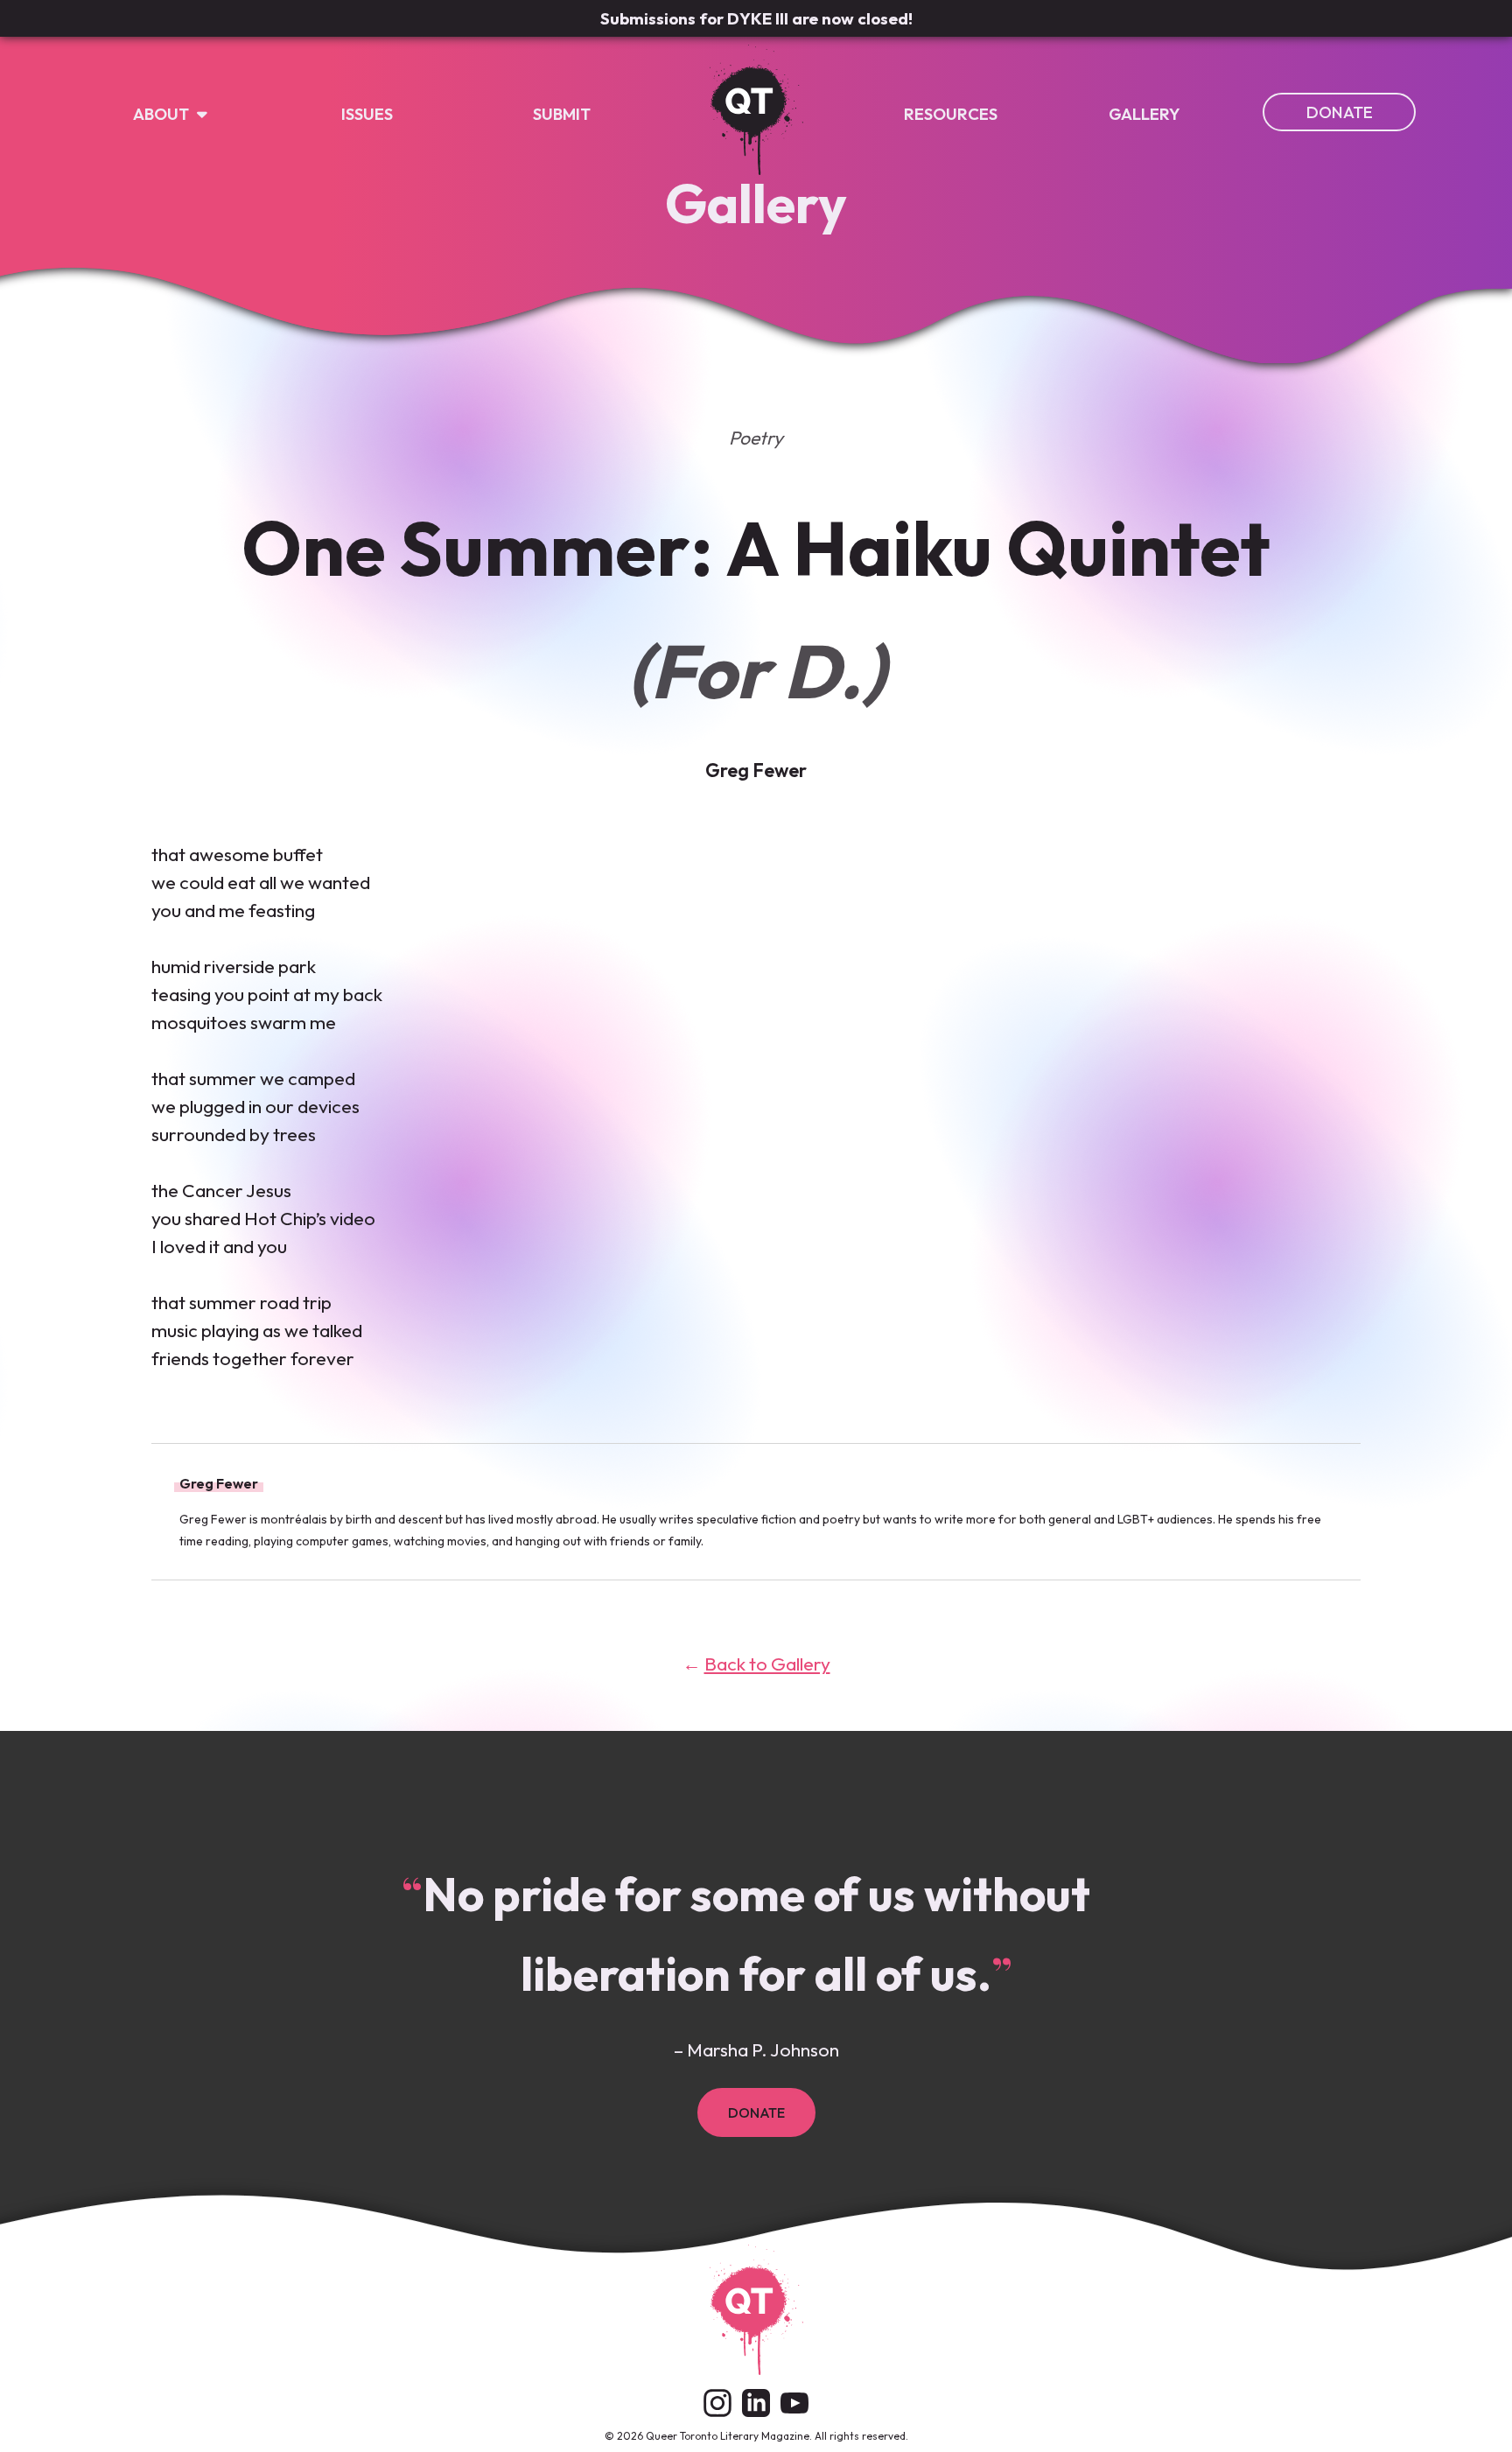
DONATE (1340, 112)
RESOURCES (951, 114)
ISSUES (367, 114)
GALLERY (1144, 114)
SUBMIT (562, 114)
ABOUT (163, 114)
